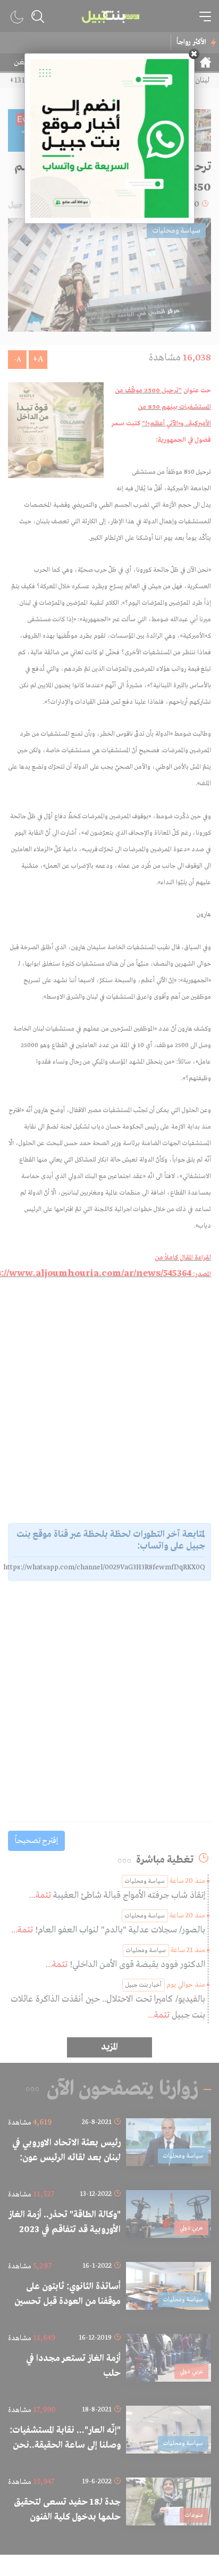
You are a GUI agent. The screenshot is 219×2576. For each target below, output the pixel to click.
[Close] (194, 54)
